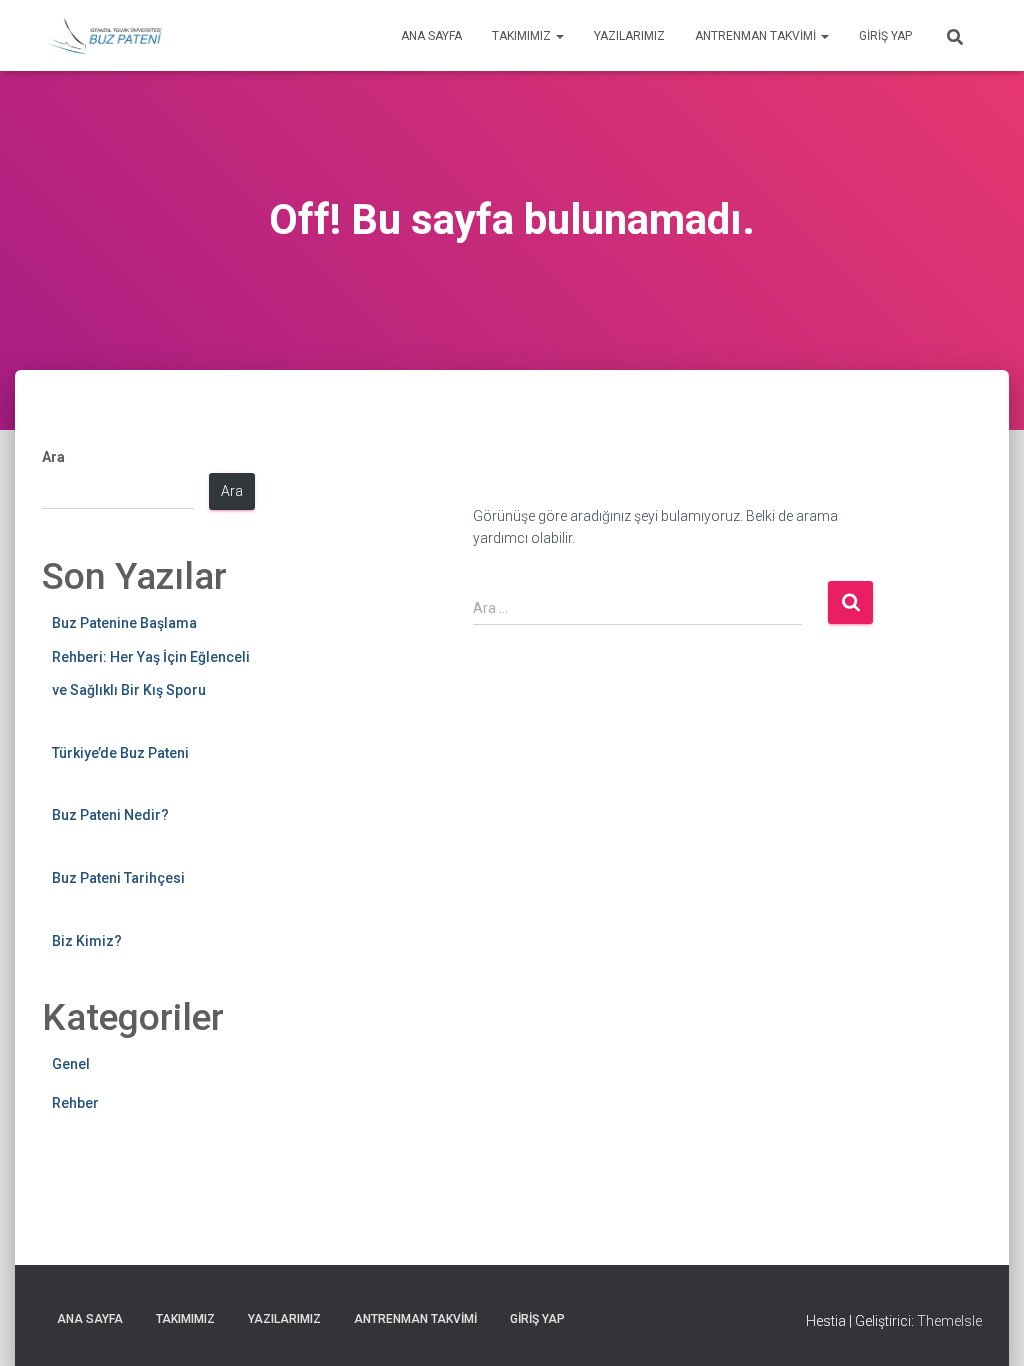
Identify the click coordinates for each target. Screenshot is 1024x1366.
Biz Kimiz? (87, 941)
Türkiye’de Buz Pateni (120, 753)
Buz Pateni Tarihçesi (118, 878)
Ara (53, 457)
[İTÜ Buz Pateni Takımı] (105, 36)
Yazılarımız (629, 36)
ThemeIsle (949, 1321)
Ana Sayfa (431, 36)
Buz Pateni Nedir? (110, 815)
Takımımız (523, 36)
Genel (71, 1064)
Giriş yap (885, 36)
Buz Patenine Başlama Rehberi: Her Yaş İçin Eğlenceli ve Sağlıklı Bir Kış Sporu (151, 656)
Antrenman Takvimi (757, 36)
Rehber (75, 1103)
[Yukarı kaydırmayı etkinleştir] (984, 1326)
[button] (559, 36)
